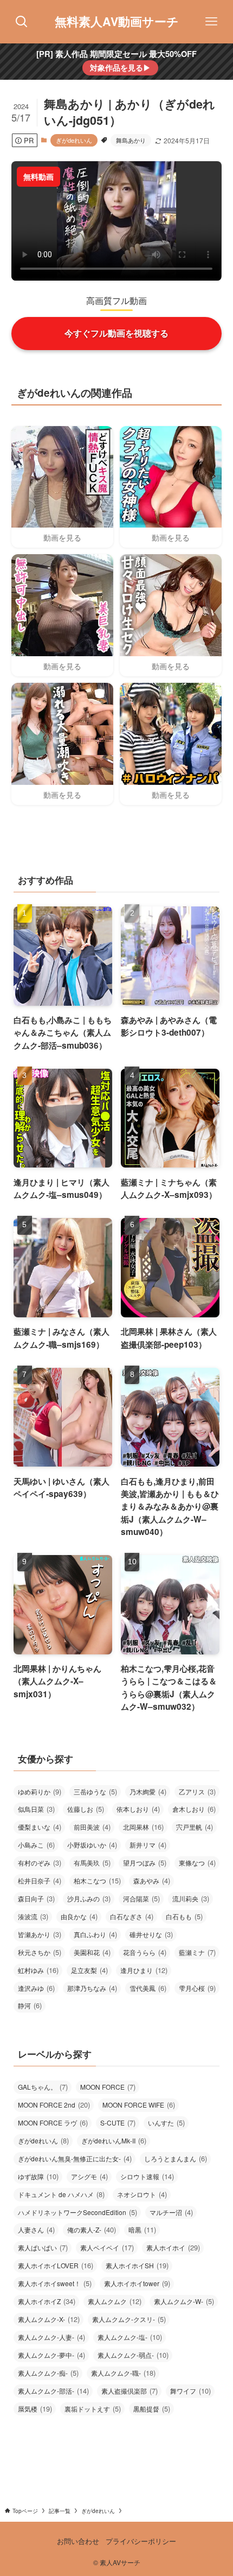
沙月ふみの (89, 1898)
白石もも (184, 1916)
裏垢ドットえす (93, 2409)
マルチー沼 (171, 2212)
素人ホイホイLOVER (56, 2265)
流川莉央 (191, 1898)
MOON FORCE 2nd (54, 2105)
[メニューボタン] (211, 22)
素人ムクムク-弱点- (133, 2355)
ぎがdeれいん (74, 140)
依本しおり (138, 1809)
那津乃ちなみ (92, 1988)
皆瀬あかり (40, 1934)
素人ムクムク (115, 2301)
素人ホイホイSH (137, 2265)
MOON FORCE (108, 2087)
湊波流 (33, 1916)
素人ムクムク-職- (123, 2373)
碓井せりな (151, 1934)
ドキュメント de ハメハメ (61, 2194)
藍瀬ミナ (197, 1952)
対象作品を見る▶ (120, 67)
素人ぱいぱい (43, 2247)
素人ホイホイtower (137, 2283)
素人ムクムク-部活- (53, 2391)
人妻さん (36, 2229)
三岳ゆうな (95, 1791)
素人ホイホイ (173, 2247)
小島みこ (36, 1845)
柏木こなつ (97, 1880)
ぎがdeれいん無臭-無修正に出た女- (75, 2158)
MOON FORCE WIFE (139, 2105)
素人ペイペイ (107, 2247)
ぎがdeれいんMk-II (114, 2140)
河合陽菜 (141, 1898)
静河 (30, 2005)
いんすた (166, 2123)
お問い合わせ (78, 2541)
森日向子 (36, 1898)
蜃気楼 (35, 2409)
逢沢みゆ (36, 1988)
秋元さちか (40, 1952)
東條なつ (197, 1863)
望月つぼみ (145, 1863)
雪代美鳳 (148, 1988)
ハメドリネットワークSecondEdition (77, 2212)
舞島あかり (131, 140)
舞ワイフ (190, 2391)
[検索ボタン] (22, 22)
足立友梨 (89, 1970)
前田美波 (92, 1827)
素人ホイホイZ (47, 2301)
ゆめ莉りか (40, 1791)
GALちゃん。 (43, 2087)
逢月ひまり (144, 1970)
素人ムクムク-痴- (48, 2373)
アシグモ (89, 2176)
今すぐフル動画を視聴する (116, 333)
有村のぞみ (40, 1863)
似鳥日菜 (36, 1809)
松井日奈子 (40, 1880)
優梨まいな (40, 1827)
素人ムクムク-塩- (130, 2337)
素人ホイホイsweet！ (55, 2283)
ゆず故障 (38, 2176)
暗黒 (142, 2229)
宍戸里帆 (195, 1827)
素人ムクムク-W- (184, 2301)
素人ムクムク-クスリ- (129, 2319)
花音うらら (145, 1952)
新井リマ (148, 1845)
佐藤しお (86, 1809)
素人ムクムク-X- (49, 2319)
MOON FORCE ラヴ (53, 2123)
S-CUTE (118, 2123)
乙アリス (197, 1791)
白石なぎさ (132, 1916)
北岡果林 (143, 1827)
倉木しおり (194, 1809)
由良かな (79, 1916)
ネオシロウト (142, 2194)
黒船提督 (152, 2409)
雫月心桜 (197, 1988)
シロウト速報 (147, 2176)
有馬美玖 (92, 1863)
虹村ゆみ (38, 1970)
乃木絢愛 (148, 1791)
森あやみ (152, 1880)
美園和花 (92, 1952)
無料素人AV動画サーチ (117, 22)
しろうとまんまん (176, 2158)
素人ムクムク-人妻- (51, 2337)
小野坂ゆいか (92, 1845)
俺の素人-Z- (92, 2229)
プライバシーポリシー (141, 2541)
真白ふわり (95, 1934)
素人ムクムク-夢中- (51, 2355)
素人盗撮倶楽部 (130, 2391)
